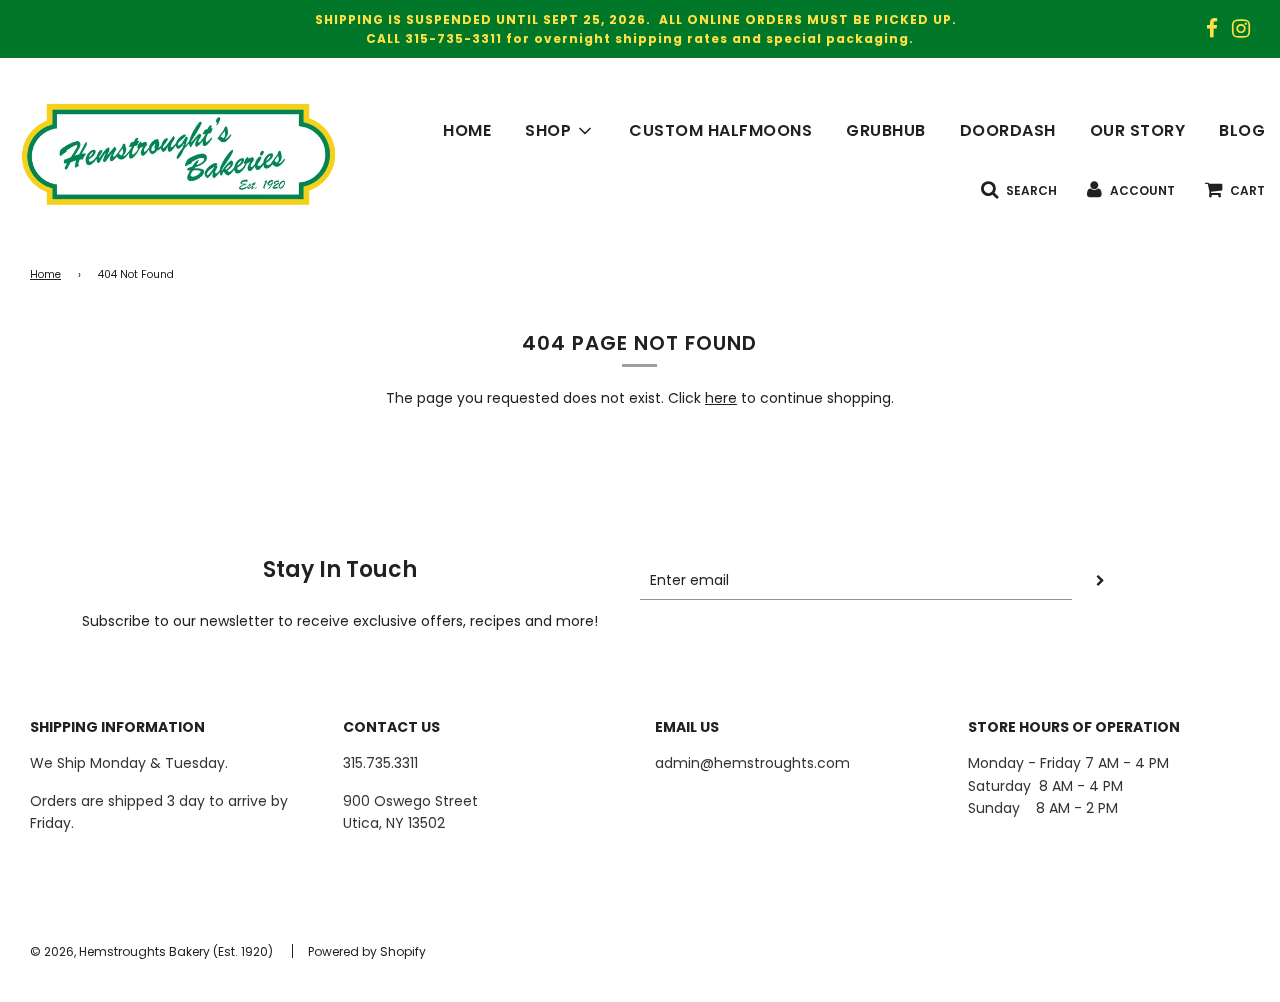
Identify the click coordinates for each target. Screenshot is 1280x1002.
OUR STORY (1138, 130)
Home (45, 274)
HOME (467, 130)
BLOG (1242, 130)
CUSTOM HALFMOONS (720, 130)
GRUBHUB (886, 130)
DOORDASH (1008, 130)
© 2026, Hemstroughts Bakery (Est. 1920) (151, 951)
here (721, 398)
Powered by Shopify (367, 951)
